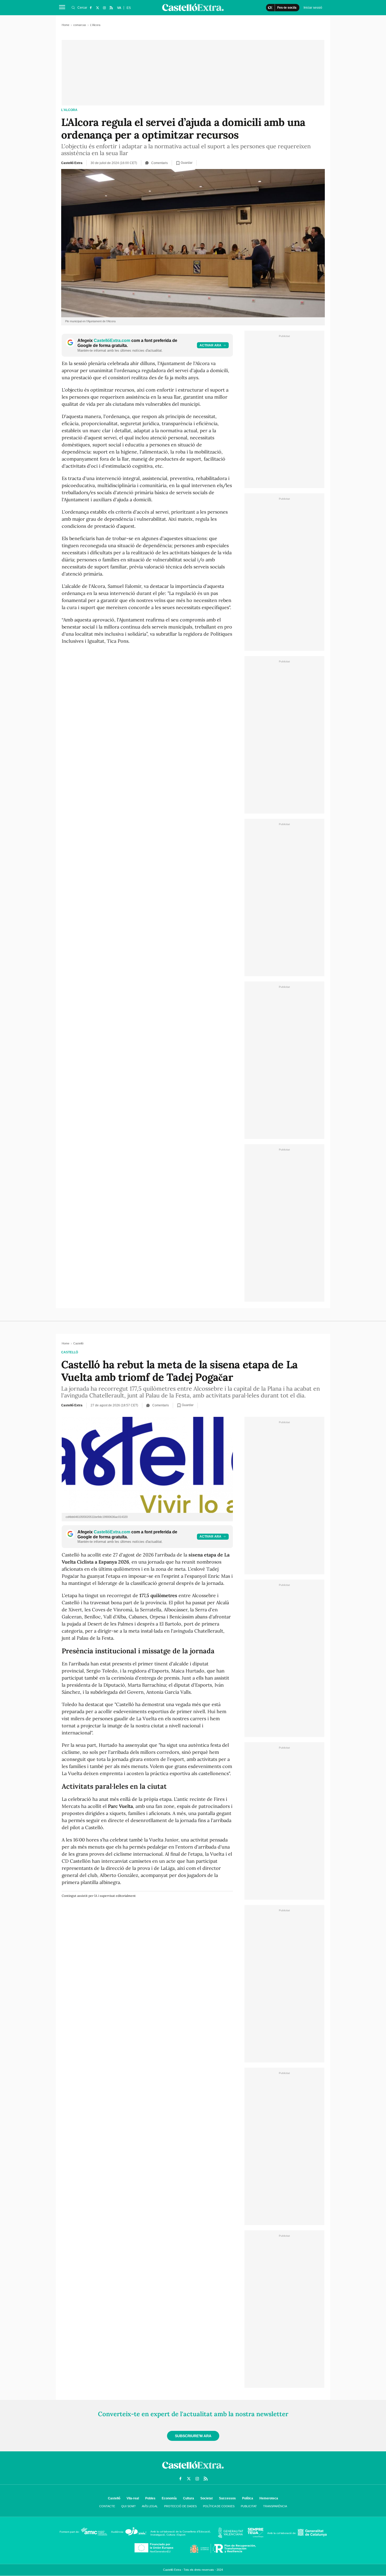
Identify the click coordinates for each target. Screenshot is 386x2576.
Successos (227, 2498)
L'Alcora (69, 110)
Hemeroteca (269, 2498)
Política (248, 2498)
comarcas (80, 25)
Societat (207, 2498)
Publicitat (249, 2506)
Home (66, 25)
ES (129, 8)
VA (119, 8)
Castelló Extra (72, 163)
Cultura (189, 2498)
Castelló (70, 1352)
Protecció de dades (180, 2506)
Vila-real (133, 2498)
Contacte (107, 2506)
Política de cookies (219, 2506)
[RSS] (111, 8)
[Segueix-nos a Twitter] (97, 8)
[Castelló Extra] (193, 2470)
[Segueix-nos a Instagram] (104, 8)
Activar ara (210, 345)
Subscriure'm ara (193, 2436)
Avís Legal (150, 2506)
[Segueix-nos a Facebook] (91, 8)
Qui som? (128, 2506)
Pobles (150, 2498)
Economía (169, 2498)
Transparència (275, 2506)
